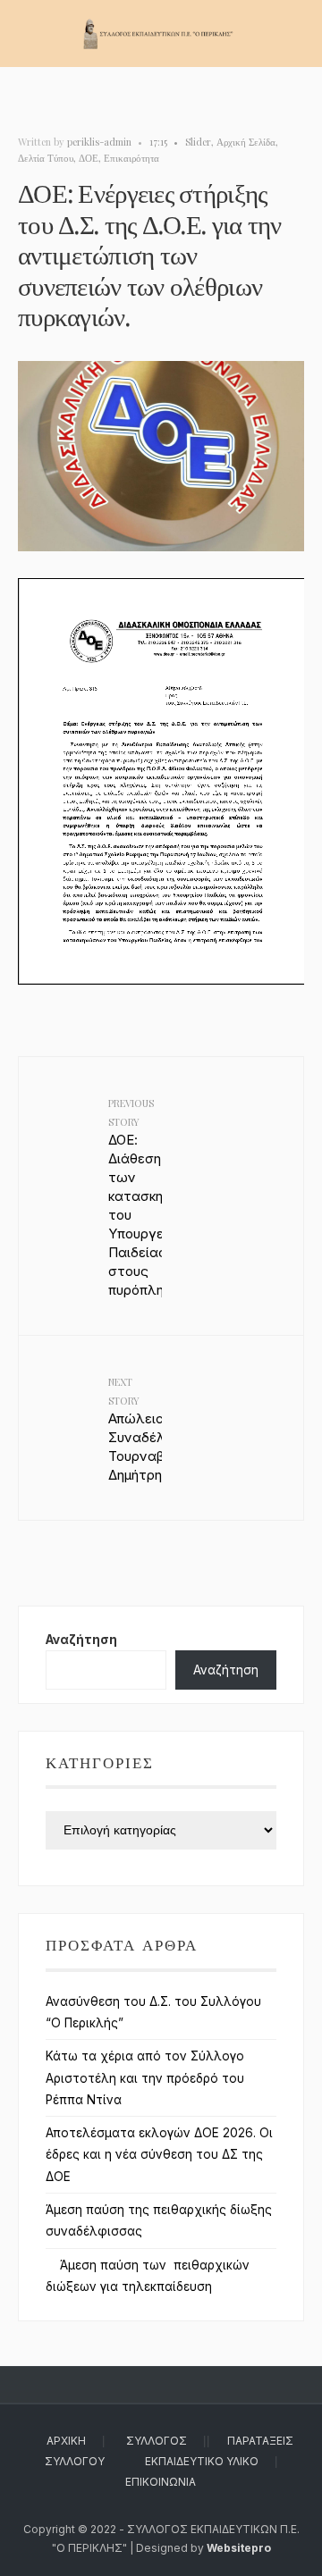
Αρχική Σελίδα (246, 142)
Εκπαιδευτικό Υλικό (202, 2461)
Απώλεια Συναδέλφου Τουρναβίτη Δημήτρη (135, 1429)
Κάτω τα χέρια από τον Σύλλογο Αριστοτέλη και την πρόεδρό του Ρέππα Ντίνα (145, 2078)
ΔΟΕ (89, 158)
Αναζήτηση (81, 1640)
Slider (198, 142)
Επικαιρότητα (131, 158)
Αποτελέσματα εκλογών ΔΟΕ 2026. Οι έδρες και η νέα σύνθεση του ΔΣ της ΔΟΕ (159, 2155)
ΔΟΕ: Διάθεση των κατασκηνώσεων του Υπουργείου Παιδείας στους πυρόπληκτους (135, 1197)
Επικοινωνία (161, 2482)
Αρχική (66, 2441)
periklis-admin (99, 142)
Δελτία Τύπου (46, 158)
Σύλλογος (157, 2441)
